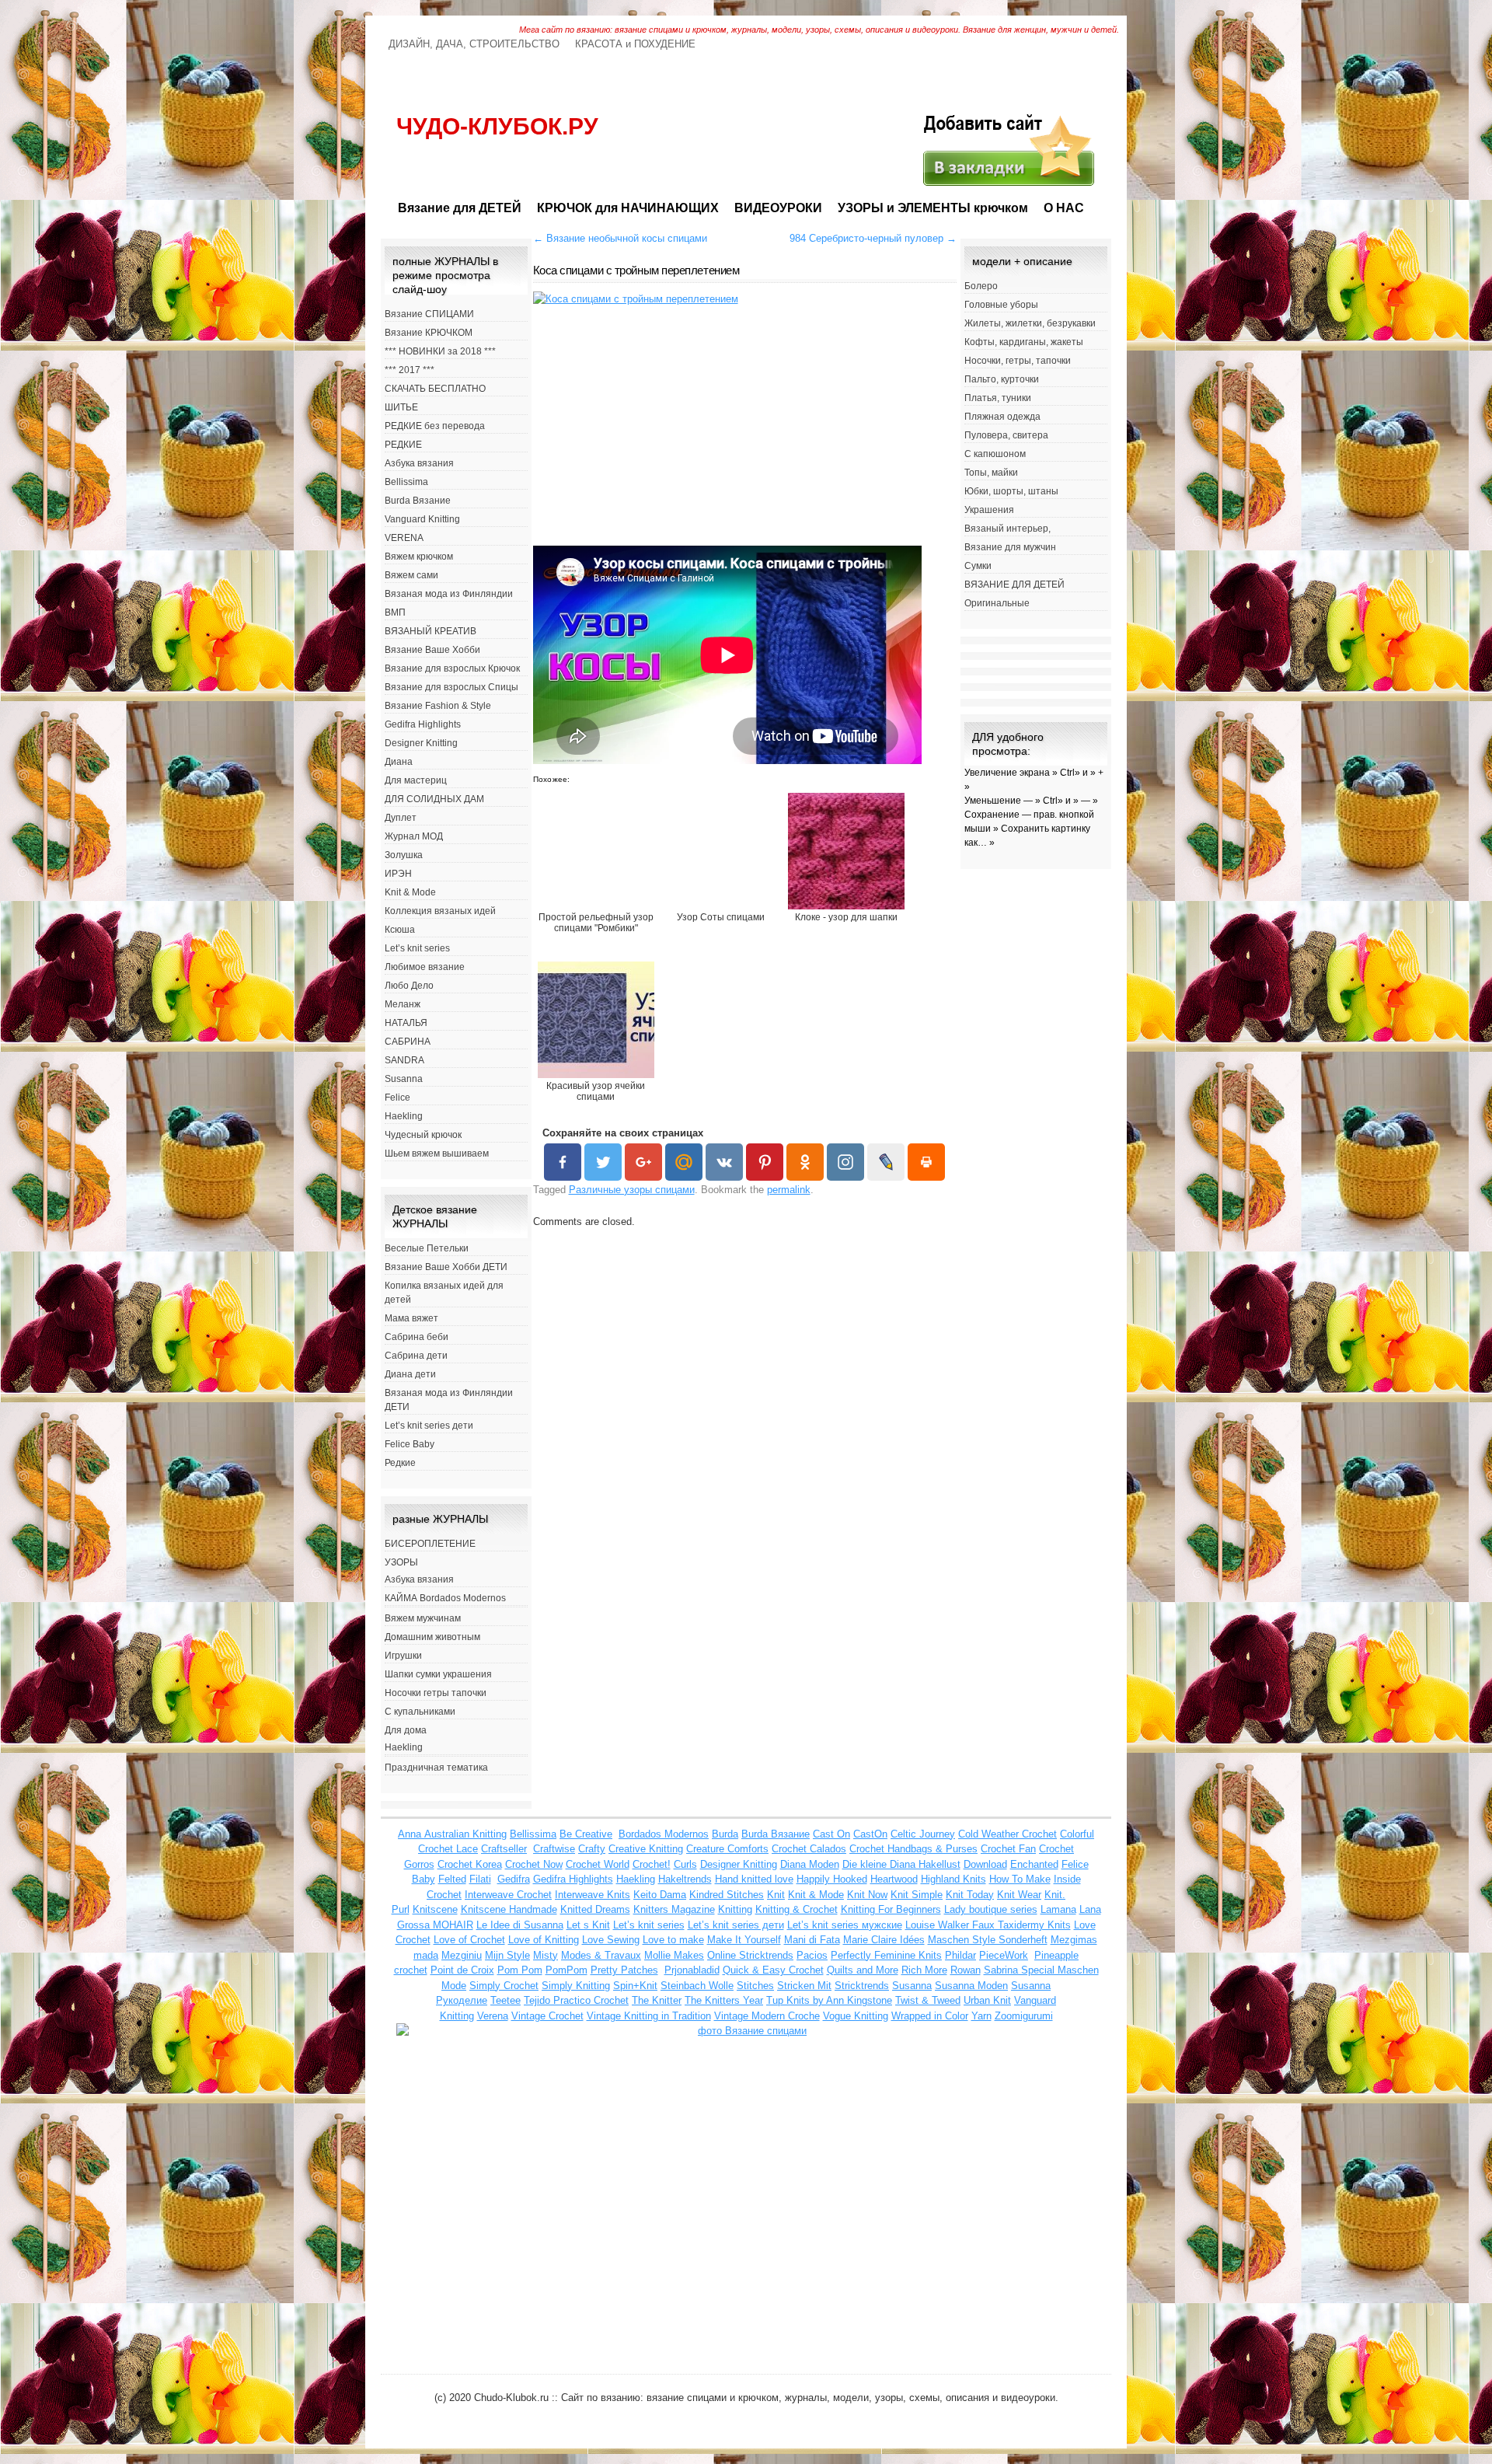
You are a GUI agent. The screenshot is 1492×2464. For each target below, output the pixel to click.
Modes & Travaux (601, 1955)
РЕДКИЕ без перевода (435, 426)
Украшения (989, 510)
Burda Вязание (418, 501)
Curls (685, 1864)
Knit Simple (917, 1895)
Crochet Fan (1008, 1849)
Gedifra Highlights (423, 724)
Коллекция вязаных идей (440, 911)
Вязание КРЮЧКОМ (429, 333)
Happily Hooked (832, 1879)
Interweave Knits (593, 1895)
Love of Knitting (544, 1940)
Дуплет (401, 818)
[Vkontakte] (724, 1162)
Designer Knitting (421, 743)
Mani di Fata (812, 1940)
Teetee (505, 2000)
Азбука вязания (419, 463)
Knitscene (435, 1909)
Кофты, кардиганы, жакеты (1024, 342)
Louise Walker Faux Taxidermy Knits (988, 1925)
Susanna (404, 1079)
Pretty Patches (624, 1970)
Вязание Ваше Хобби (432, 650)
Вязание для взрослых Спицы (451, 687)
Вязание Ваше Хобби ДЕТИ (446, 1267)
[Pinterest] (765, 1162)
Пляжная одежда (1002, 417)
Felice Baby (410, 1444)
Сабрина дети (416, 1356)
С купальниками (420, 1712)
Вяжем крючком (419, 557)
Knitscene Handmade (509, 1909)
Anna (411, 1834)
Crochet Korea (470, 1864)
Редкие (400, 1463)
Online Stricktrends (750, 1955)
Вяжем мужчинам (423, 1618)
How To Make (1020, 1879)
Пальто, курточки (1002, 379)
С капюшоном (995, 454)
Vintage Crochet (547, 2016)
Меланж (403, 1004)
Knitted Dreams (595, 1909)
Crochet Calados (809, 1849)
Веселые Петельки (427, 1248)
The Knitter (657, 2000)
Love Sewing (611, 1940)
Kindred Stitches (727, 1895)
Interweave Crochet (508, 1895)
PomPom (566, 1970)
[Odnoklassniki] (805, 1162)
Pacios (812, 1955)
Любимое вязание (425, 967)
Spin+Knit (635, 1986)
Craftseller (504, 1849)
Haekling (404, 1116)
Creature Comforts (727, 1849)
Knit (776, 1895)
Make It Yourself (744, 1940)
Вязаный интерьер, (1007, 529)
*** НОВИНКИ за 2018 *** (440, 351)
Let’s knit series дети (429, 1426)
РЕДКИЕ (403, 445)
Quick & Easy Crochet (773, 1970)
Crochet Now (534, 1864)
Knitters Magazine (674, 1909)
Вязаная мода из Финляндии (449, 594)
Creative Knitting (646, 1849)
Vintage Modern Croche (767, 2016)
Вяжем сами (411, 575)
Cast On (831, 1834)
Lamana (1058, 1909)
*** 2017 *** (410, 370)
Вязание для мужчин (1010, 547)
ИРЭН (398, 874)
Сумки (978, 566)
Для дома (406, 1730)
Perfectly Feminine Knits (886, 1955)
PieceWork (1004, 1955)
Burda (725, 1834)
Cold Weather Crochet (1007, 1834)
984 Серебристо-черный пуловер (873, 238)
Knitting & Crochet (797, 1909)
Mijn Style (507, 1955)
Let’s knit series (417, 948)
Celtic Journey (923, 1834)
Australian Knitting (465, 1834)
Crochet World (598, 1864)
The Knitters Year (724, 2000)
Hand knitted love (754, 1879)
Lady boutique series (991, 1909)
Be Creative (586, 1834)
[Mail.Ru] (684, 1162)
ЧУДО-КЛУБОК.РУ (497, 126)
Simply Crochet (504, 1986)
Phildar (960, 1955)
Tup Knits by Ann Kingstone (829, 2000)
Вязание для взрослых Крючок (452, 668)
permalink (789, 1190)
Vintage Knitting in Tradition (649, 2016)
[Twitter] (603, 1162)
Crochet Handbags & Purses (913, 1849)
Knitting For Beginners (891, 1909)
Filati (480, 1879)
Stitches (755, 1986)
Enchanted (1034, 1864)
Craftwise (554, 1849)
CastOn (870, 1834)
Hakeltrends (685, 1879)
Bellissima (406, 482)
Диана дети (410, 1374)
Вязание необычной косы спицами (620, 238)
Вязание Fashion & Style (438, 706)
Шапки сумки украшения (438, 1674)
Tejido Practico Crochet (576, 2000)
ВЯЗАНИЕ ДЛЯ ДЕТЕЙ (1014, 585)
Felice (397, 1098)
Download (985, 1864)
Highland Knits (953, 1879)
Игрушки (403, 1656)
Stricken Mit (804, 1986)
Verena (493, 2016)
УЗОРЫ (401, 1562)
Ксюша (400, 930)
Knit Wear (1019, 1895)
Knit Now (867, 1895)
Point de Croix (462, 1970)
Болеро (981, 286)
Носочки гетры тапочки (436, 1693)
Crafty (592, 1849)
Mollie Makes (674, 1955)
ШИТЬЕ (401, 407)
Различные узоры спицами (632, 1190)
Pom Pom (520, 1970)
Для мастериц (416, 780)
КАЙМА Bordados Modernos (445, 1598)
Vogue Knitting (856, 2016)
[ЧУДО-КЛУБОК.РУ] (1007, 185)
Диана (399, 762)
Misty (546, 1955)
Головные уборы (1001, 305)
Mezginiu (462, 1955)
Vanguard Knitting (422, 519)
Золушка (404, 855)
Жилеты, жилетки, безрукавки (1030, 323)
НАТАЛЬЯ (406, 1023)
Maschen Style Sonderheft (988, 1940)
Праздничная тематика (436, 1768)
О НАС (1064, 208)
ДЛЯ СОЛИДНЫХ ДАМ (434, 799)
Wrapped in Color (930, 2016)
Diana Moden (810, 1864)
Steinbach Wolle (697, 1986)
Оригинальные (997, 603)
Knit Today (970, 1895)
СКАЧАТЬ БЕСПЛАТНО (435, 389)
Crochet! (652, 1864)
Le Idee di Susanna (520, 1925)
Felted (452, 1879)
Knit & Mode (410, 892)
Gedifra (514, 1879)
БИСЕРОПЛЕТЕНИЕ (430, 1544)
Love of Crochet (469, 1940)
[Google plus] (643, 1162)
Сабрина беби (417, 1337)
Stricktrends (862, 1986)
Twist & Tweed (928, 2000)
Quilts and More (863, 1970)
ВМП (395, 613)
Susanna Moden (971, 1986)
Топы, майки (991, 473)
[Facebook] (563, 1162)
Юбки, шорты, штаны (1011, 491)
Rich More (924, 1970)
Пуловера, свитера (1006, 435)
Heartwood (894, 1879)
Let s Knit (588, 1925)
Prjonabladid (692, 1970)
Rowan (966, 1970)
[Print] (926, 1162)
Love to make (673, 1940)
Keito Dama (660, 1895)
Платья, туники (998, 398)
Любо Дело (409, 986)
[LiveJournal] (886, 1162)
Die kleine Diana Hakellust (901, 1864)
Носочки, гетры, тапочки (1018, 361)
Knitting (735, 1909)
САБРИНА (408, 1042)
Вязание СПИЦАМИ (429, 314)
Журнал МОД (414, 836)
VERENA (404, 538)
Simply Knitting (576, 1986)
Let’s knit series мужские (845, 1925)
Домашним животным (432, 1637)
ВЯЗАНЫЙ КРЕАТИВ (431, 631)
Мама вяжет (411, 1318)
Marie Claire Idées (884, 1940)
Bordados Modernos (664, 1834)
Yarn (981, 2016)
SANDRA (404, 1060)
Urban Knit (987, 2000)
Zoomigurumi (1024, 2016)
